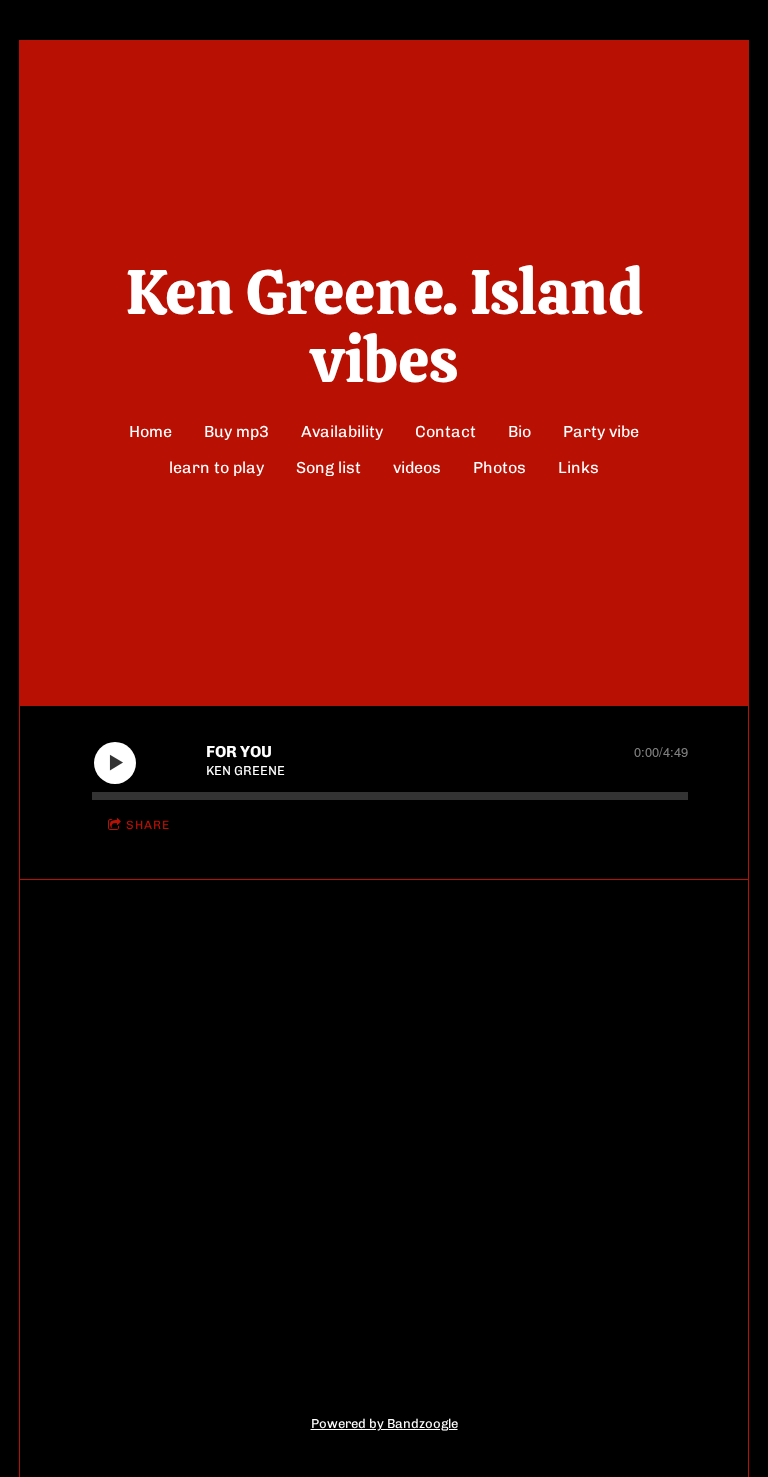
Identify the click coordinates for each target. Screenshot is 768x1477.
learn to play (216, 467)
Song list (328, 467)
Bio (519, 431)
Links (578, 467)
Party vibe (601, 431)
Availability (342, 431)
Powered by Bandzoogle (384, 1423)
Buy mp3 (236, 431)
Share (148, 825)
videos (417, 467)
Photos (499, 467)
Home (150, 431)
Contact (445, 431)
